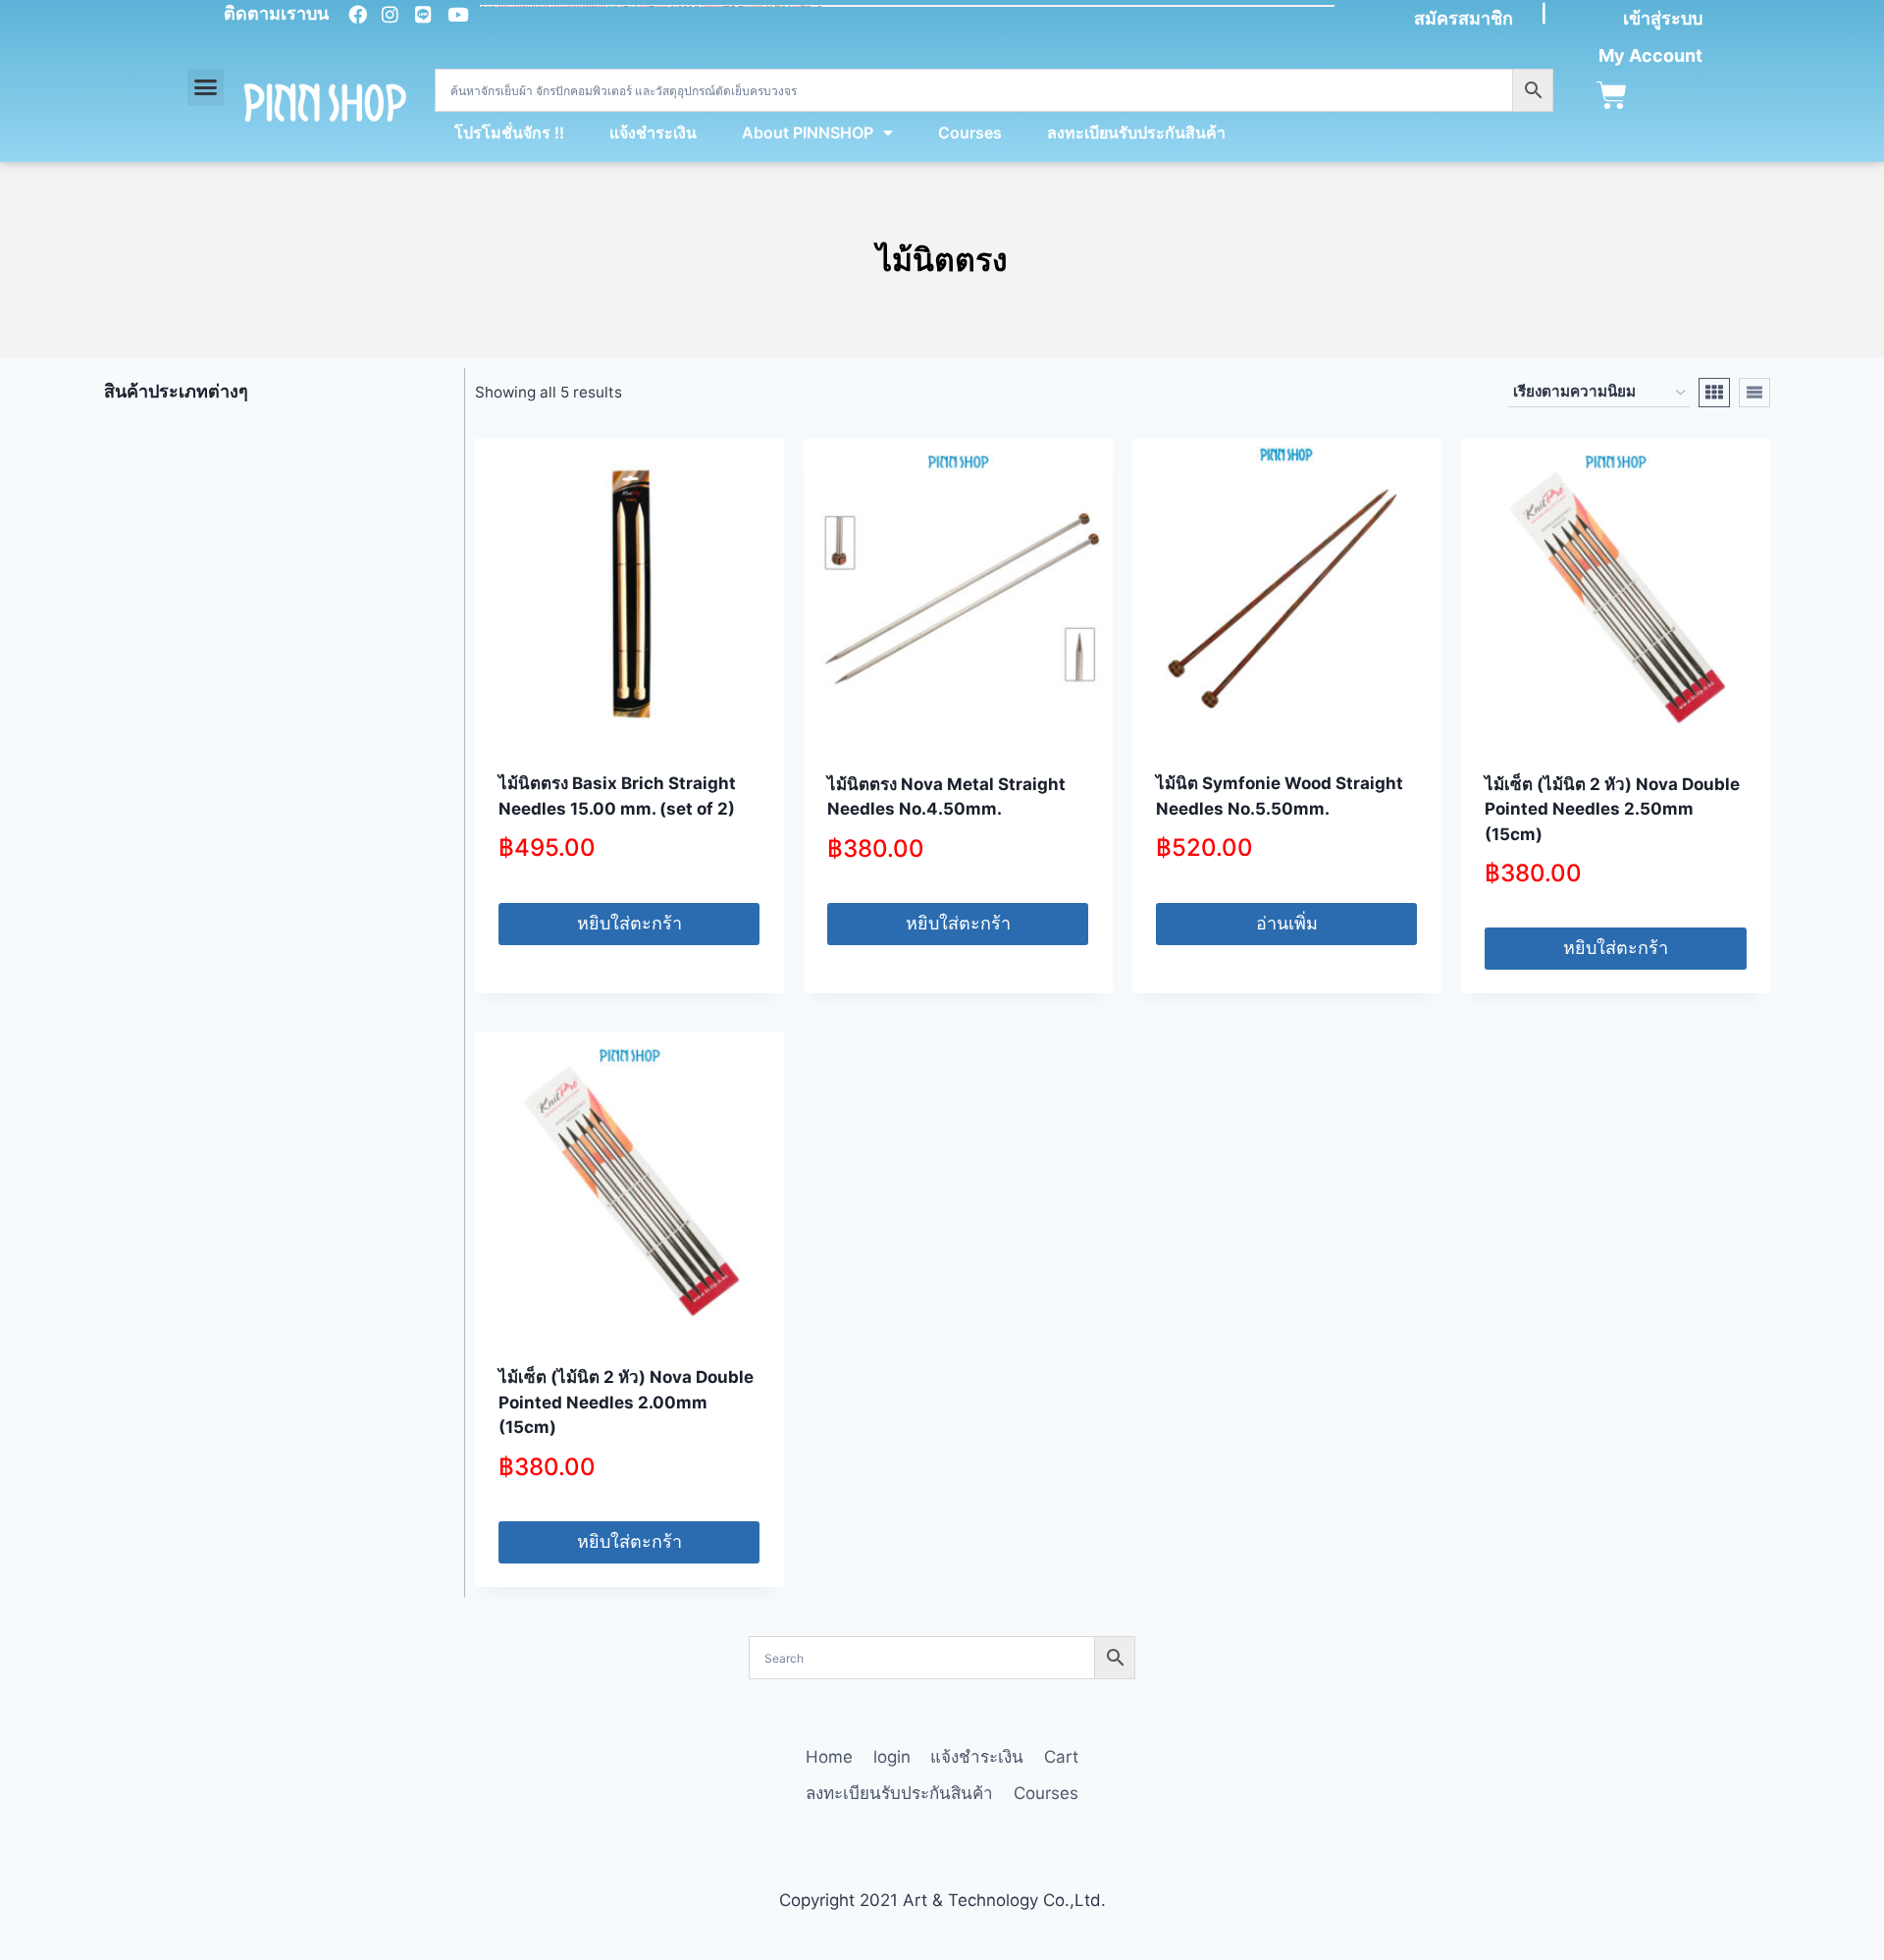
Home (829, 1757)
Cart (1061, 1757)
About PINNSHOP (808, 132)
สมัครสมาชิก (1464, 18)
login (892, 1757)
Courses (970, 132)
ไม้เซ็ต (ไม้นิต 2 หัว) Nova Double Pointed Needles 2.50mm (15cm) (1612, 809)
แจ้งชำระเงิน (653, 132)
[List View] (1754, 393)
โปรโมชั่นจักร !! (509, 132)
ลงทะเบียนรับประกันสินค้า (1136, 132)
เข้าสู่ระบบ (1663, 18)
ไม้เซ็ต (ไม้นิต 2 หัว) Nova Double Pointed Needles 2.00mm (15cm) (626, 1402)
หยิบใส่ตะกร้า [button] (629, 923)
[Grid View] (1714, 393)
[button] (206, 87)
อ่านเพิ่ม (1287, 923)
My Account (1650, 55)
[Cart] (1612, 96)
